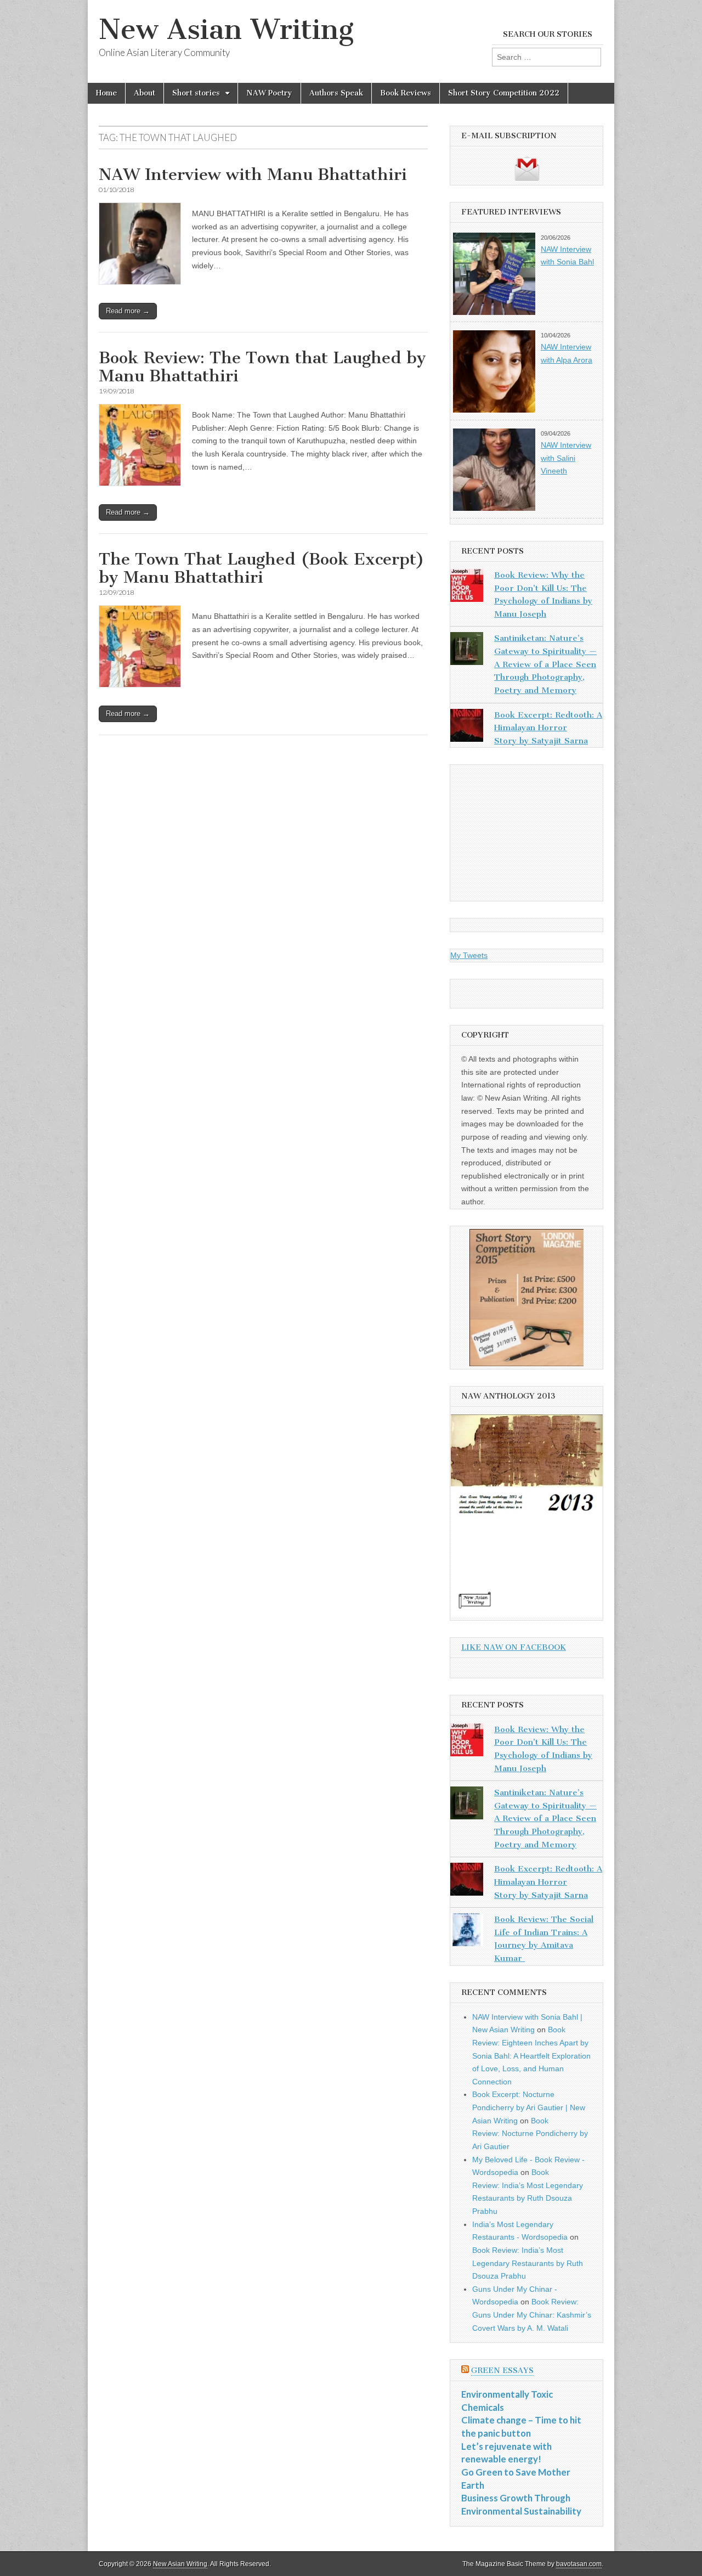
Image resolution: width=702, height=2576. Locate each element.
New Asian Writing (226, 29)
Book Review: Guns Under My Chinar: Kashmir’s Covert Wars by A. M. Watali (532, 2315)
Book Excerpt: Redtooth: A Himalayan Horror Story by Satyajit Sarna (548, 728)
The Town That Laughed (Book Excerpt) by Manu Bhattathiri (262, 568)
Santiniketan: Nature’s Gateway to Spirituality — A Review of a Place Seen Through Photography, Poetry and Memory (545, 664)
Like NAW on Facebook (514, 1647)
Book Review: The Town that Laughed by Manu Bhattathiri (262, 367)
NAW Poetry (269, 93)
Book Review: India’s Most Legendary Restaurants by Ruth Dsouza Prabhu (528, 2263)
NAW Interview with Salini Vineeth (566, 458)
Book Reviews (406, 93)
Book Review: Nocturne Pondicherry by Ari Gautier (530, 2133)
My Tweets (469, 955)
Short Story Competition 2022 (504, 93)
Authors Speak (336, 93)
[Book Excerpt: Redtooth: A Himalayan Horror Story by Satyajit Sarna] (467, 728)
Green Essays (502, 2371)
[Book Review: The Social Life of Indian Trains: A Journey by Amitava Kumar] (467, 1932)
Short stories (196, 93)
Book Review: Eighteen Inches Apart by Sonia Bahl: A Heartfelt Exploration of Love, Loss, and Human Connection (531, 2056)
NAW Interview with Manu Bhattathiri (253, 174)
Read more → (128, 311)
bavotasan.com (579, 2564)
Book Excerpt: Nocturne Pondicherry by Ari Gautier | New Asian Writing (529, 2107)
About (145, 93)
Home (106, 93)
